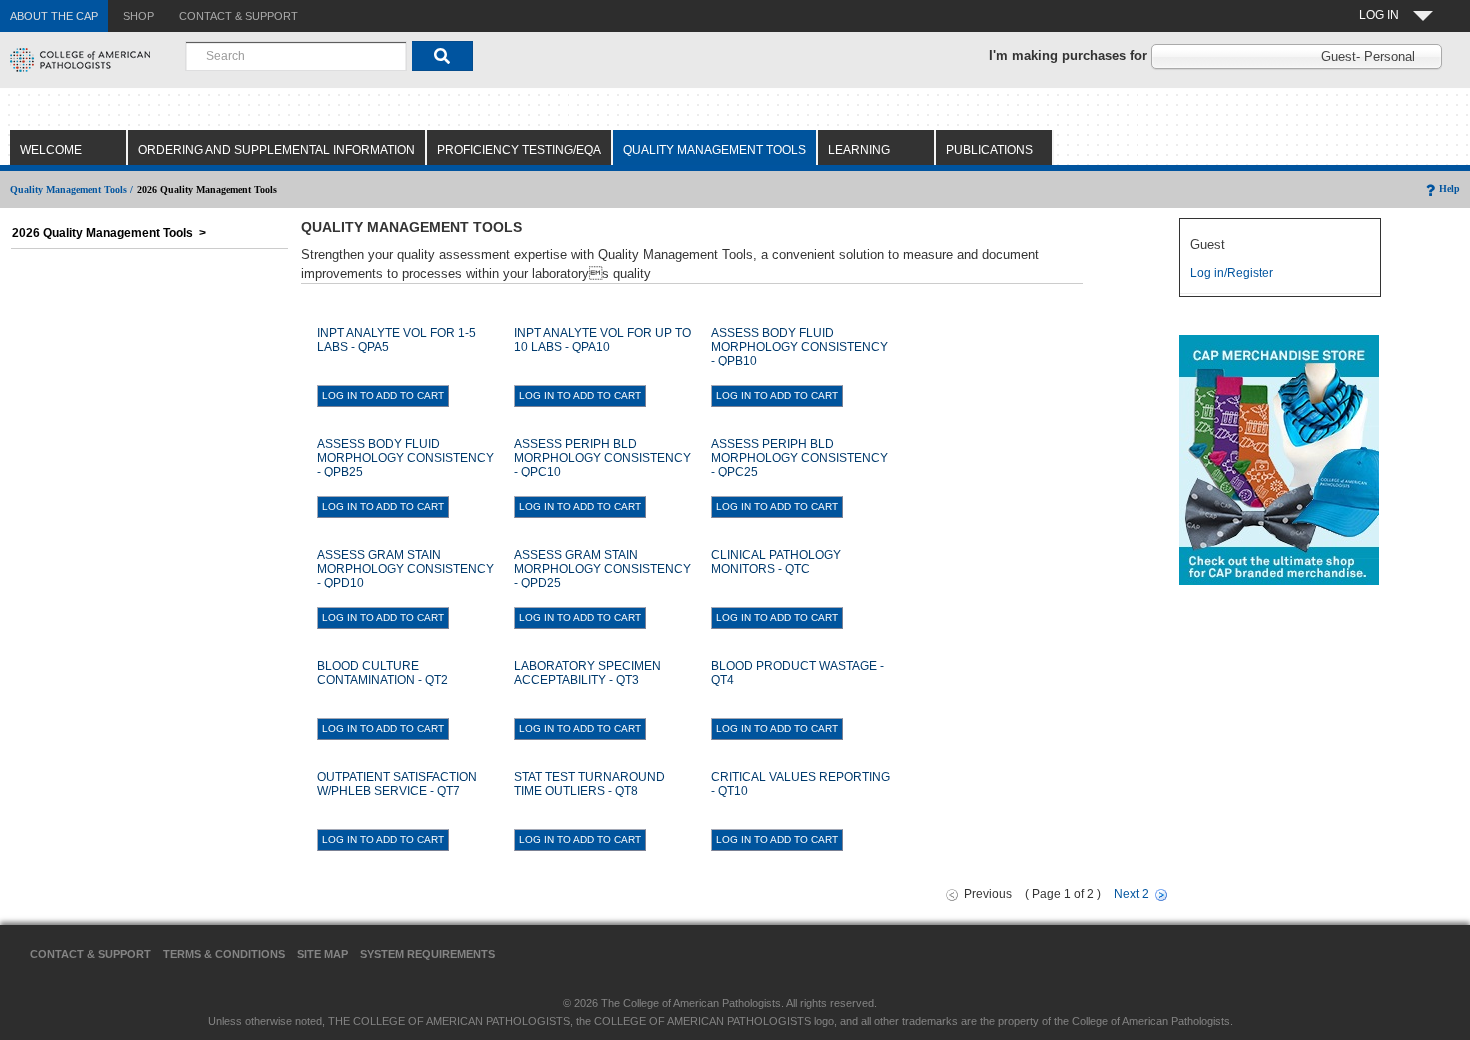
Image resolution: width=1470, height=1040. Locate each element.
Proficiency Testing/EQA (519, 150)
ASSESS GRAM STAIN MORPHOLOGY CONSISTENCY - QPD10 (405, 569)
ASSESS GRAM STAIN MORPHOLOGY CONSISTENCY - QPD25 (602, 569)
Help (1449, 188)
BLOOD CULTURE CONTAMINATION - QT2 (382, 673)
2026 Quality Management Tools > (109, 233)
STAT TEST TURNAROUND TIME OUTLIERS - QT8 (589, 784)
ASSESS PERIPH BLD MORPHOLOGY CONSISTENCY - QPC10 (602, 458)
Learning (859, 150)
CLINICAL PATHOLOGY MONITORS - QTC (776, 562)
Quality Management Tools (714, 150)
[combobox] (296, 56)
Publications (989, 150)
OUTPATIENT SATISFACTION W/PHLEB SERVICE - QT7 (397, 784)
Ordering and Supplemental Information (276, 150)
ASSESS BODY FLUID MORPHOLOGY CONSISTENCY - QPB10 (799, 347)
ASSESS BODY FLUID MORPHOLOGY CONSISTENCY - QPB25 (405, 458)
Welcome (51, 150)
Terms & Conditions (224, 954)
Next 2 (1131, 894)
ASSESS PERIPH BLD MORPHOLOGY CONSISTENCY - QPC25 (799, 458)
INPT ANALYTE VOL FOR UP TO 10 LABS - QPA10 (602, 340)
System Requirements (427, 954)
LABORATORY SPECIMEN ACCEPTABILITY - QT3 (587, 673)
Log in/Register (1231, 273)
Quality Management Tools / (71, 189)
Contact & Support (90, 954)
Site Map (322, 954)
